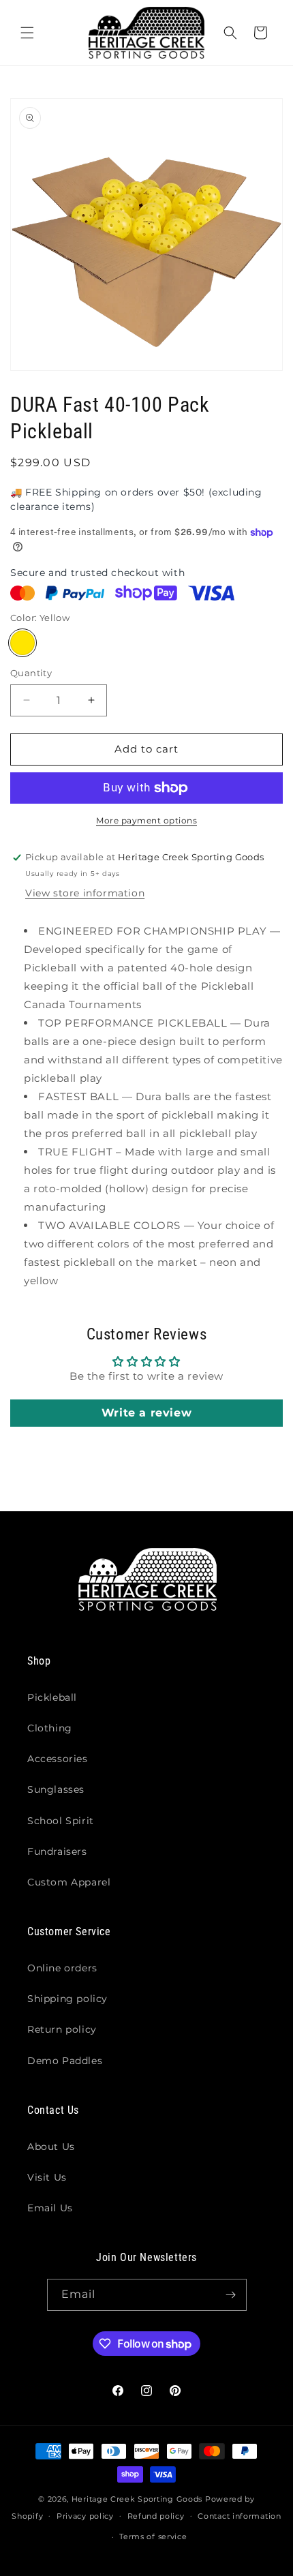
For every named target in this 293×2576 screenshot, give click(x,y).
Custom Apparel (69, 1882)
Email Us (50, 2208)
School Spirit (61, 1821)
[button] (27, 33)
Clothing (50, 1728)
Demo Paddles (65, 2061)
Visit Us (47, 2177)
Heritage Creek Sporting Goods (137, 2499)
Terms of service (153, 2536)
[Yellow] (22, 643)
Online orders (62, 1968)
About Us (51, 2147)
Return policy (62, 2029)
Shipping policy (67, 1999)
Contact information (239, 2516)
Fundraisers (57, 1851)
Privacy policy (85, 2516)
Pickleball (52, 1697)
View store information (85, 893)
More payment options (146, 820)
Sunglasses (56, 1789)
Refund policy (156, 2516)
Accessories (58, 1759)
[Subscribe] (231, 2295)
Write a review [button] (146, 1413)
